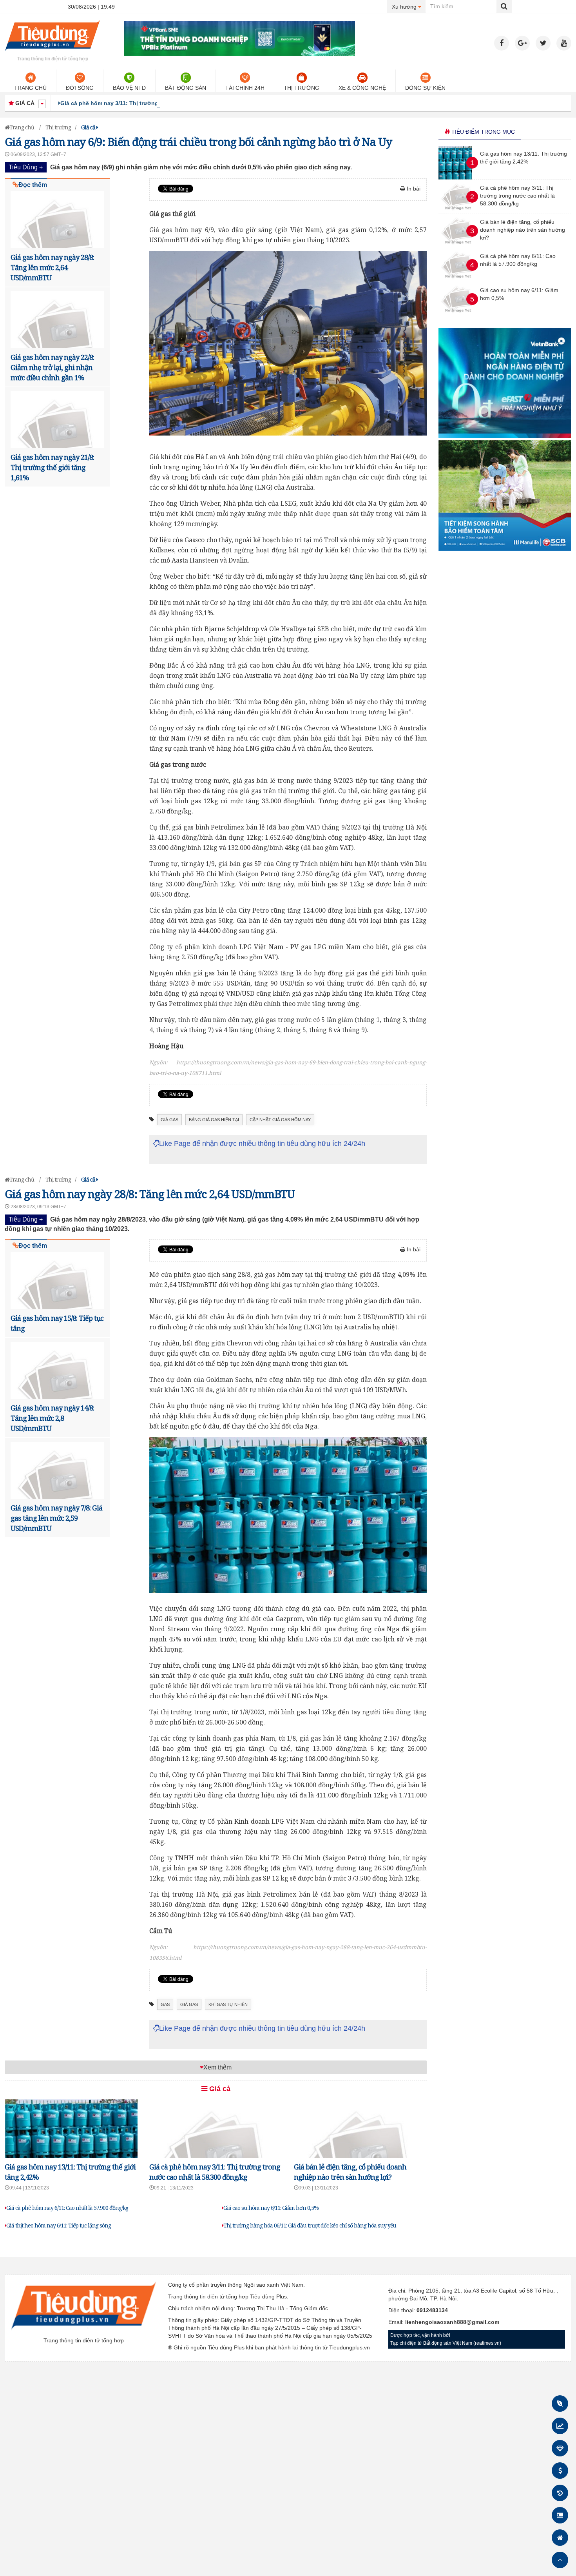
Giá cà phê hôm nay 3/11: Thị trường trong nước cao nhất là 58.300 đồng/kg (162, 103)
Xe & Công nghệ (362, 88)
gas (165, 2004)
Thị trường (302, 88)
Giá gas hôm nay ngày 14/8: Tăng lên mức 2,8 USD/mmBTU (52, 1418)
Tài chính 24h (245, 88)
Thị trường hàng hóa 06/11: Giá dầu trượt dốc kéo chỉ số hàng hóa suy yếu (310, 2225)
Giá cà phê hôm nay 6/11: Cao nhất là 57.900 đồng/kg (67, 2208)
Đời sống (80, 88)
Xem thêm (217, 2067)
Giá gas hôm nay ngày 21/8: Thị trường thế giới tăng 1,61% (52, 467)
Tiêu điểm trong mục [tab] (482, 132)
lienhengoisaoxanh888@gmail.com (452, 2322)
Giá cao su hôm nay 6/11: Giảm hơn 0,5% (271, 2208)
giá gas (169, 1120)
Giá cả (219, 2089)
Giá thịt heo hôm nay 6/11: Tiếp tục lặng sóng (59, 2225)
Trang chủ (30, 88)
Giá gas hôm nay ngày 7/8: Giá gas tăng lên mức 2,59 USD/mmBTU (56, 1518)
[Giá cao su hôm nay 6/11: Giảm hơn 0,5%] (458, 314)
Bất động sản (186, 88)
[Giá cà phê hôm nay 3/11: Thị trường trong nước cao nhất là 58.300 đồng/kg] (458, 212)
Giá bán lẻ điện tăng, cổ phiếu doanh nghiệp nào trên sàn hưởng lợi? (523, 230)
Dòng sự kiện (425, 88)
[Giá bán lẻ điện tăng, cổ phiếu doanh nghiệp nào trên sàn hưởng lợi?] (458, 246)
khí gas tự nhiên (228, 2004)
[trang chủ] (53, 53)
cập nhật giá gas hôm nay (280, 1120)
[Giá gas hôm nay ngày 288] (288, 1515)
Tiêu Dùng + (26, 167)
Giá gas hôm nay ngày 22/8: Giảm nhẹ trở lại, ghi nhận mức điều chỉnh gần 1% (52, 367)
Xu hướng (409, 6)
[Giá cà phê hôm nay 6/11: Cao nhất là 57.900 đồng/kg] (458, 280)
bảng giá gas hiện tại (214, 1120)
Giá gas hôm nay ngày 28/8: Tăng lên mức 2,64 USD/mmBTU (52, 267)
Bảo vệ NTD (129, 88)
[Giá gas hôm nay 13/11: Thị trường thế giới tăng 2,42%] (455, 178)
